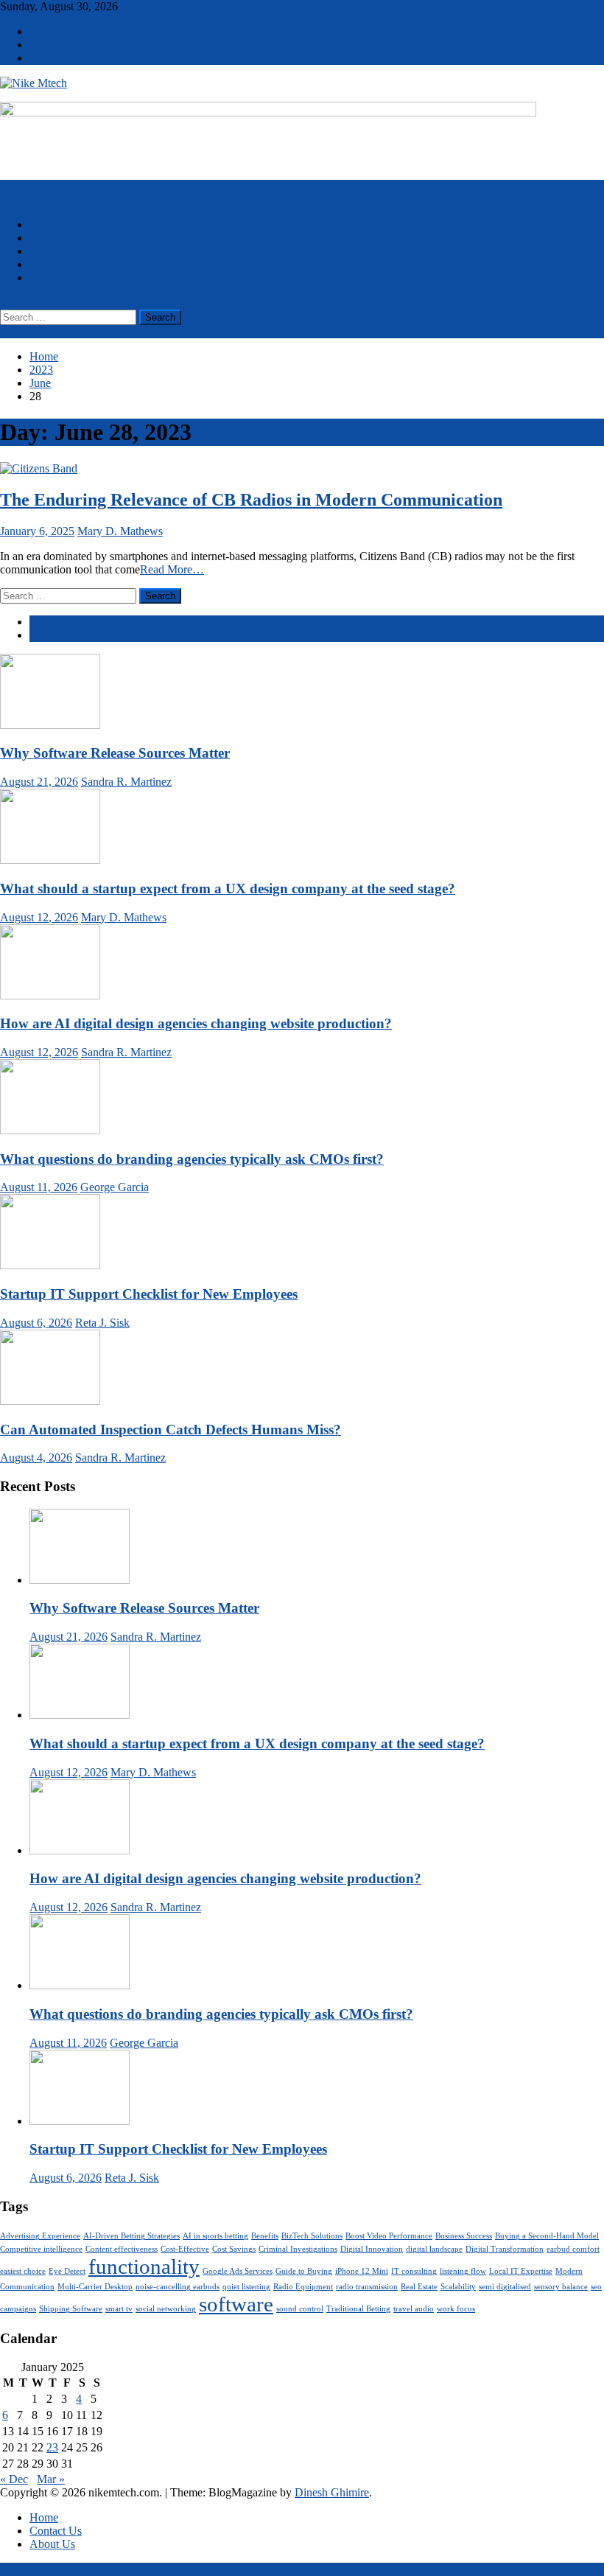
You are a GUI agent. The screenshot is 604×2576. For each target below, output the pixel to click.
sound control (300, 2309)
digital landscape (434, 2249)
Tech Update (59, 251)
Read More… (172, 569)
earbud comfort (573, 2249)
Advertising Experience (40, 2236)
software (236, 2304)
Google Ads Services (238, 2271)
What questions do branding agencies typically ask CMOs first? (192, 1159)
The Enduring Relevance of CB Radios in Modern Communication (251, 500)
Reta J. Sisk (102, 1323)
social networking (166, 2309)
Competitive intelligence (41, 2249)
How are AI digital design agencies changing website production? (196, 1023)
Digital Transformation (505, 2249)
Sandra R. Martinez (126, 782)
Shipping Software (71, 2309)
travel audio (414, 2309)
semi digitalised (505, 2287)
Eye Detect (67, 2271)
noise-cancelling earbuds (178, 2287)
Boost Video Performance (389, 2236)
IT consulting (414, 2271)
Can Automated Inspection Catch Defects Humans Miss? (171, 1430)
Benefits (265, 2236)
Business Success (464, 2236)
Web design (57, 278)
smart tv (119, 2309)
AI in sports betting (215, 2236)
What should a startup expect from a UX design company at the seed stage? (228, 889)
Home (44, 31)
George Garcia (115, 1187)
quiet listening (246, 2287)
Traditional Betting (358, 2309)
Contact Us (56, 45)
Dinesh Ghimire (332, 2492)
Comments (55, 635)
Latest (43, 622)
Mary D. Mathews (120, 531)
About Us (52, 58)
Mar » (51, 2479)
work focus (456, 2309)
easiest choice (23, 2271)
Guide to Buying (304, 2271)
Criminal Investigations (298, 2249)
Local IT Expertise (521, 2271)
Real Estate (419, 2287)
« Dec (14, 2479)
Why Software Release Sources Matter (115, 753)
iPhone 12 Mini (362, 2271)
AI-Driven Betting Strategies (131, 2236)
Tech (41, 238)
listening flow (463, 2271)
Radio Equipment (303, 2287)
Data (41, 224)
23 (52, 2447)
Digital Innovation (372, 2249)
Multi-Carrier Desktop (95, 2287)
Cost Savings (234, 2249)
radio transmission (367, 2287)
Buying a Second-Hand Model (547, 2236)
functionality (144, 2266)
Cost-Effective (185, 2249)
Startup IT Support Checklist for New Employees (149, 1294)
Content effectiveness (122, 2249)
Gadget (46, 264)
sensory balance (561, 2287)
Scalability (458, 2287)
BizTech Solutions (312, 2236)
